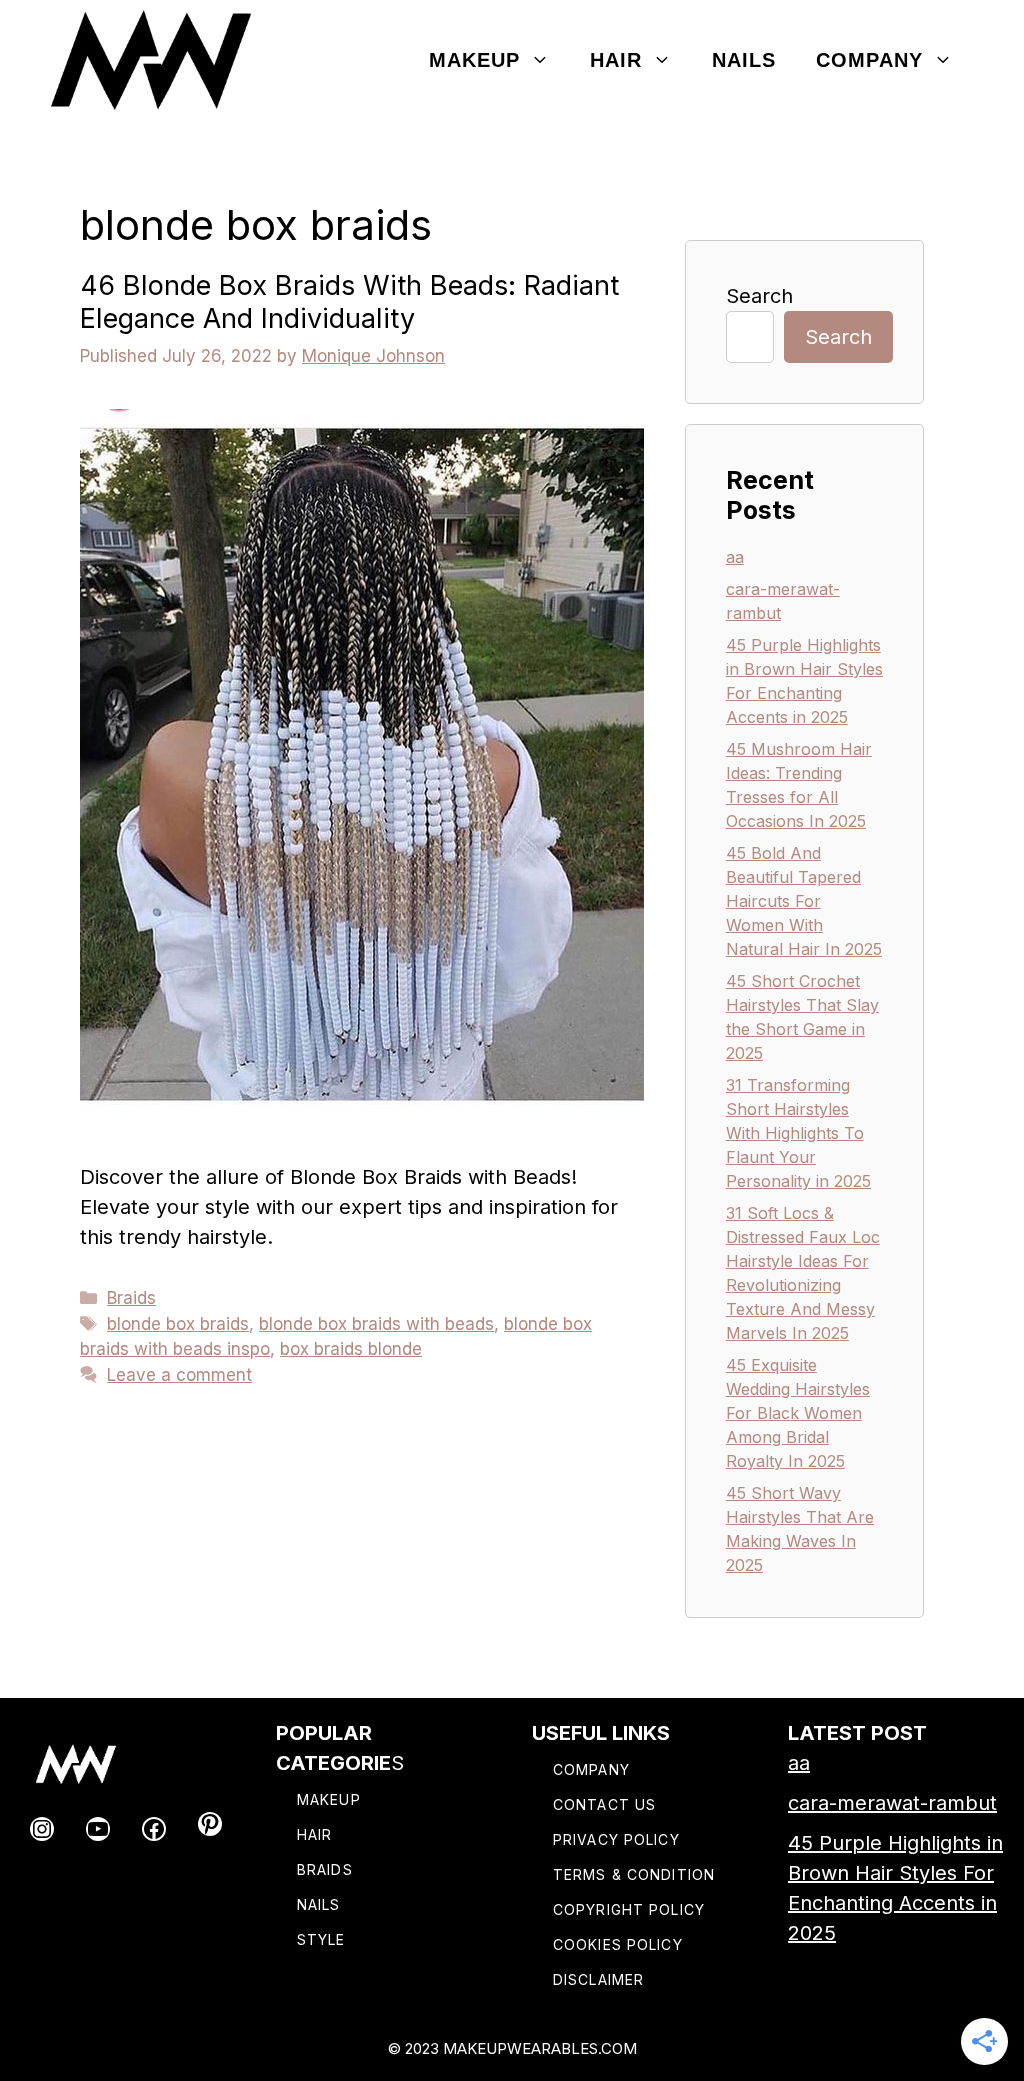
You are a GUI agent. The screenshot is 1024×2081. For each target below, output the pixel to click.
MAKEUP (329, 1799)
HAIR (314, 1834)
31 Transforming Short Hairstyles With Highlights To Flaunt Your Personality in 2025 (798, 1133)
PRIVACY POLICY (616, 1839)
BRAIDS (325, 1869)
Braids (131, 1298)
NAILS (319, 1904)
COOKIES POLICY (618, 1944)
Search (759, 296)
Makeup (474, 60)
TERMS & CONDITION (634, 1874)
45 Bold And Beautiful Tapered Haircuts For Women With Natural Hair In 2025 (804, 901)
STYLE (321, 1939)
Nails (744, 60)
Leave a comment (179, 1375)
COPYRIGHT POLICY (629, 1909)
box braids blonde (351, 1349)
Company (869, 60)
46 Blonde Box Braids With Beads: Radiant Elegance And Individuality (349, 301)
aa (735, 557)
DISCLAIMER (598, 1979)
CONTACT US (604, 1804)
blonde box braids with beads (376, 1324)
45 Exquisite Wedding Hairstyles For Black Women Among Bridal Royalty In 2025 (798, 1413)
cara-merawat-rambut (892, 1803)
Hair (616, 60)
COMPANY (591, 1769)
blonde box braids (178, 1324)
